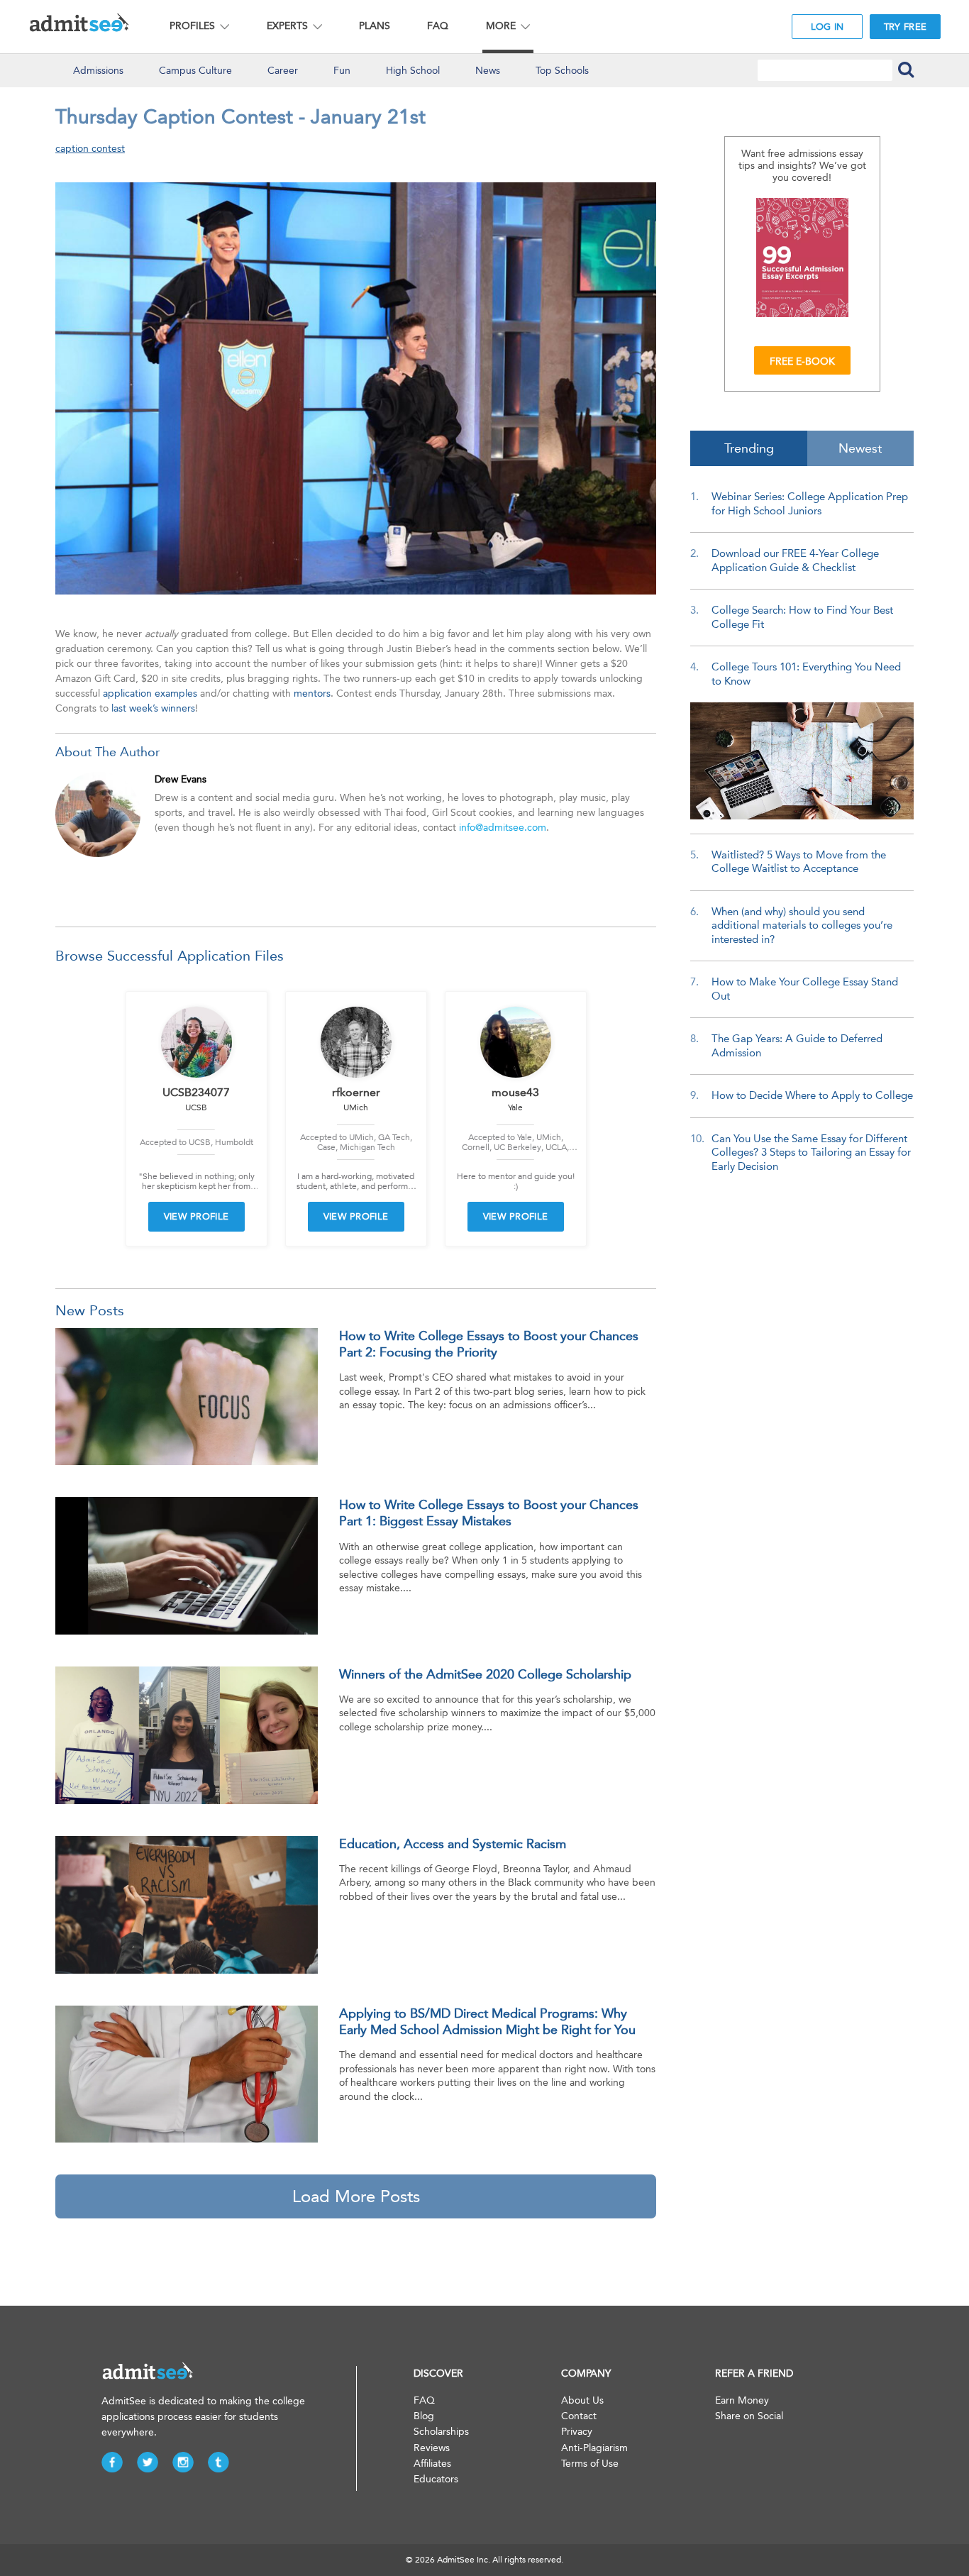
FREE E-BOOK (802, 361)
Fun (342, 71)
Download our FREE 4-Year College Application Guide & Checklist (795, 560)
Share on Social (749, 2416)
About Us (582, 2400)
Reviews (432, 2448)
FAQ (438, 26)
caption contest (90, 149)
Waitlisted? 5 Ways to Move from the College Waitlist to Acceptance (799, 862)
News (488, 71)
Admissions (98, 71)
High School (413, 71)
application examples (150, 693)
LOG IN (827, 27)
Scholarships (441, 2432)
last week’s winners (153, 708)
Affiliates (432, 2464)
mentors (312, 693)
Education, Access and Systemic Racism (453, 1844)
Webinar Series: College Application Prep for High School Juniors (810, 504)
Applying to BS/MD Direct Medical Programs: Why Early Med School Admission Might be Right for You (487, 2022)
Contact (579, 2416)
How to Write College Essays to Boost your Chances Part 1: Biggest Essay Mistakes (489, 1513)
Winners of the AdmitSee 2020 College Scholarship (485, 1674)
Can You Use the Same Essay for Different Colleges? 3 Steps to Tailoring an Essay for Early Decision (811, 1152)
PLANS (375, 26)
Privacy (577, 2432)
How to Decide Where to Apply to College (812, 1095)
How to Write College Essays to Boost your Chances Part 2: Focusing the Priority (489, 1344)
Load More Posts (356, 2196)
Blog (424, 2416)
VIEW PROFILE (196, 1216)
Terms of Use (590, 2464)
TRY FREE (905, 27)
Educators (436, 2479)
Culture (195, 71)
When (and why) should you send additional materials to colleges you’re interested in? (802, 925)
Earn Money (742, 2400)
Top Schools (562, 71)
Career (283, 71)
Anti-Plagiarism (594, 2448)
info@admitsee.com (503, 828)
